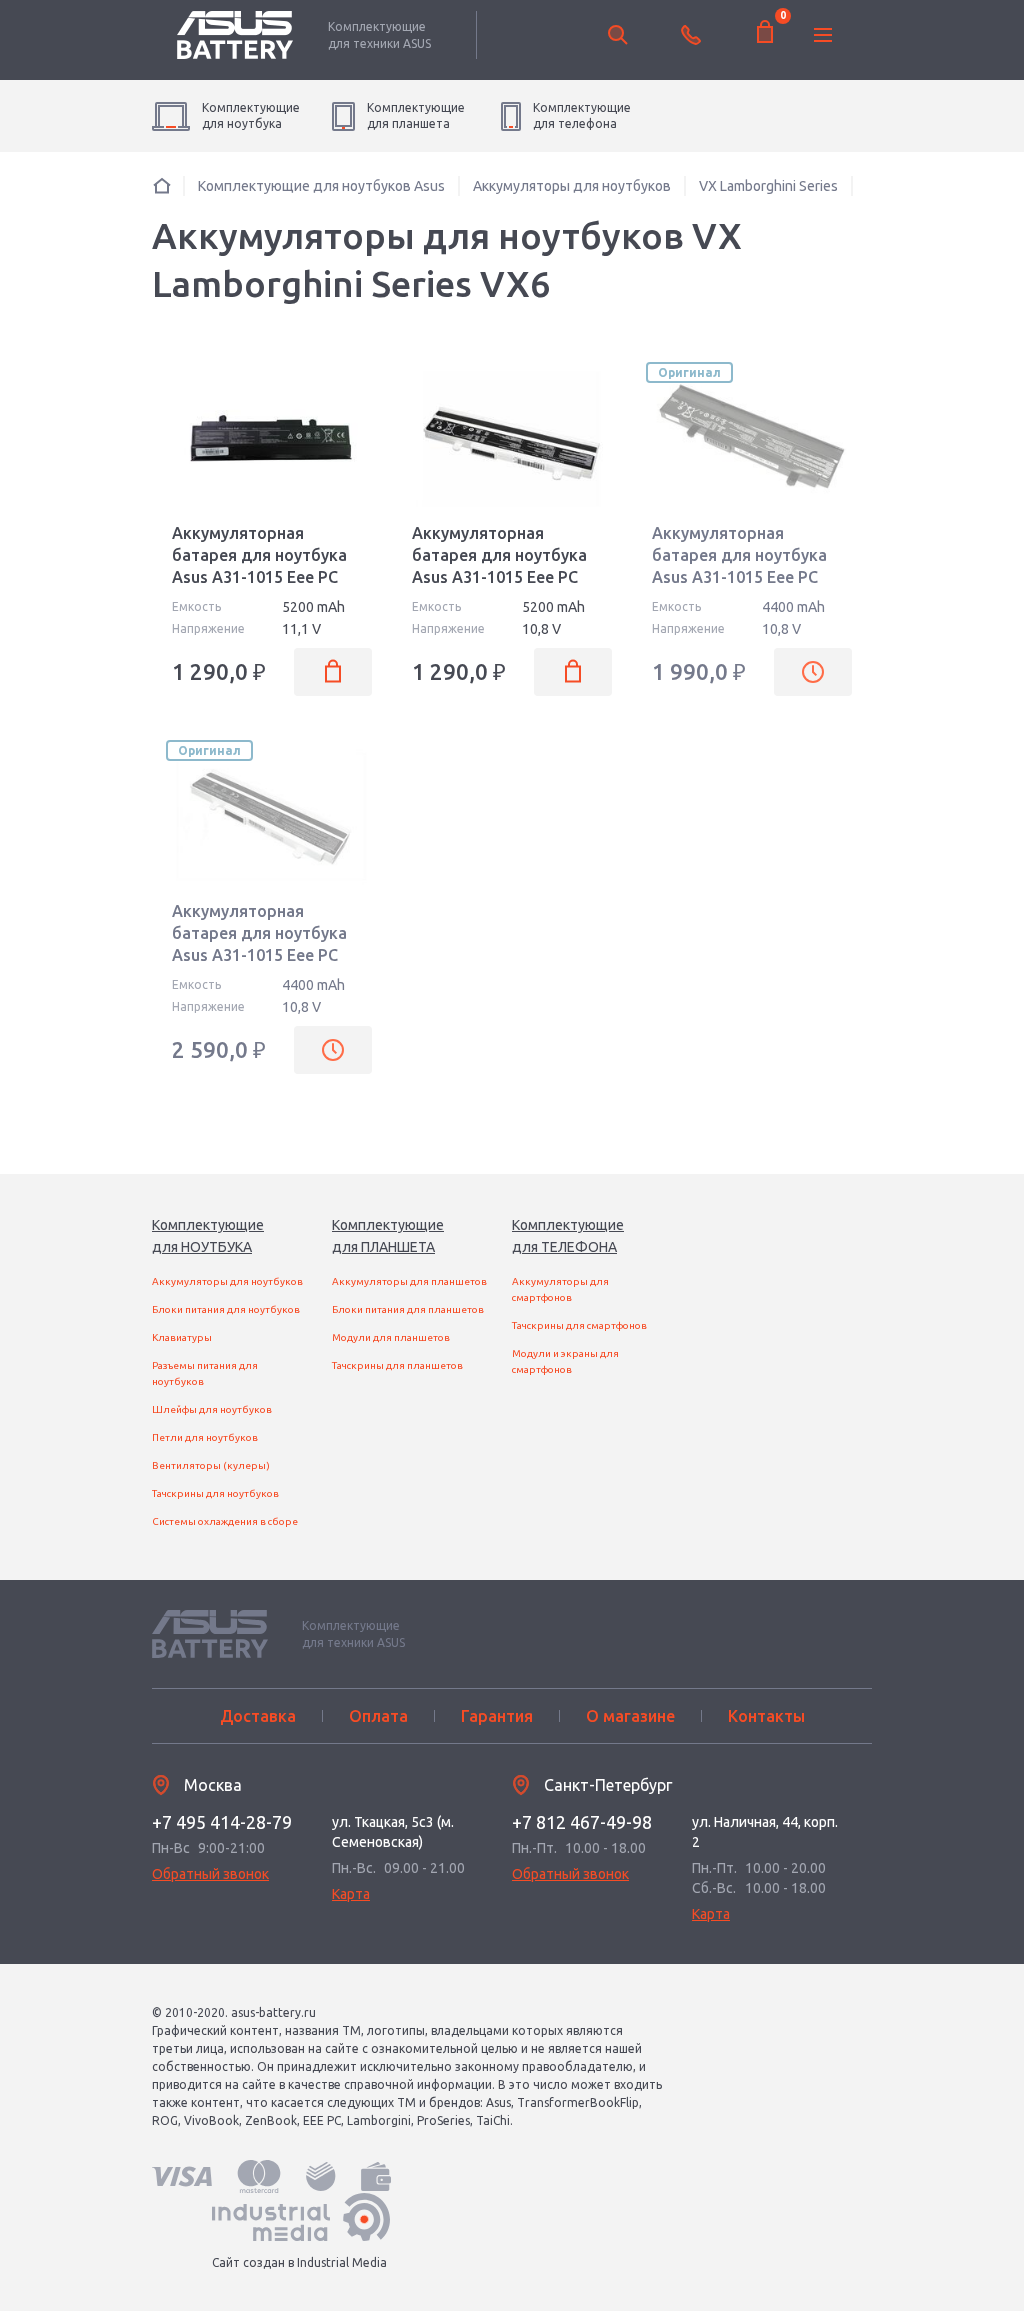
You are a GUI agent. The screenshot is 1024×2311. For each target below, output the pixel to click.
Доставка (258, 1716)
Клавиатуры (182, 1337)
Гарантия (497, 1716)
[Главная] (162, 185)
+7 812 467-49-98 (582, 1822)
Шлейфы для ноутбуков (212, 1409)
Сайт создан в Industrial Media (299, 2262)
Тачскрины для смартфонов (579, 1325)
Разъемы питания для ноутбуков (205, 1373)
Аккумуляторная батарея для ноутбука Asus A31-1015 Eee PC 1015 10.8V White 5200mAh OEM (499, 577)
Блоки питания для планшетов (408, 1309)
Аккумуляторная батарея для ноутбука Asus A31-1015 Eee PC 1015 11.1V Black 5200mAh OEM (259, 577)
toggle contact (691, 35)
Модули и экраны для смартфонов (565, 1361)
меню (823, 35)
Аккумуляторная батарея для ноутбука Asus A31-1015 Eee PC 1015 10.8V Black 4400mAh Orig (739, 577)
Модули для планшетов (391, 1337)
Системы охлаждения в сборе (225, 1521)
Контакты (766, 1716)
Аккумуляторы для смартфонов (560, 1289)
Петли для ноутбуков (205, 1437)
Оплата (378, 1716)
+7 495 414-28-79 (222, 1822)
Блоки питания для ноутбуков (226, 1309)
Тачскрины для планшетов (397, 1365)
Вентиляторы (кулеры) (211, 1465)
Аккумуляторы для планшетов (409, 1281)
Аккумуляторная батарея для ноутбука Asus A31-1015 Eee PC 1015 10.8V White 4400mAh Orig (259, 955)
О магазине (630, 1716)
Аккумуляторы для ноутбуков (227, 1281)
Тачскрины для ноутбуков (215, 1493)
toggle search (618, 35)
